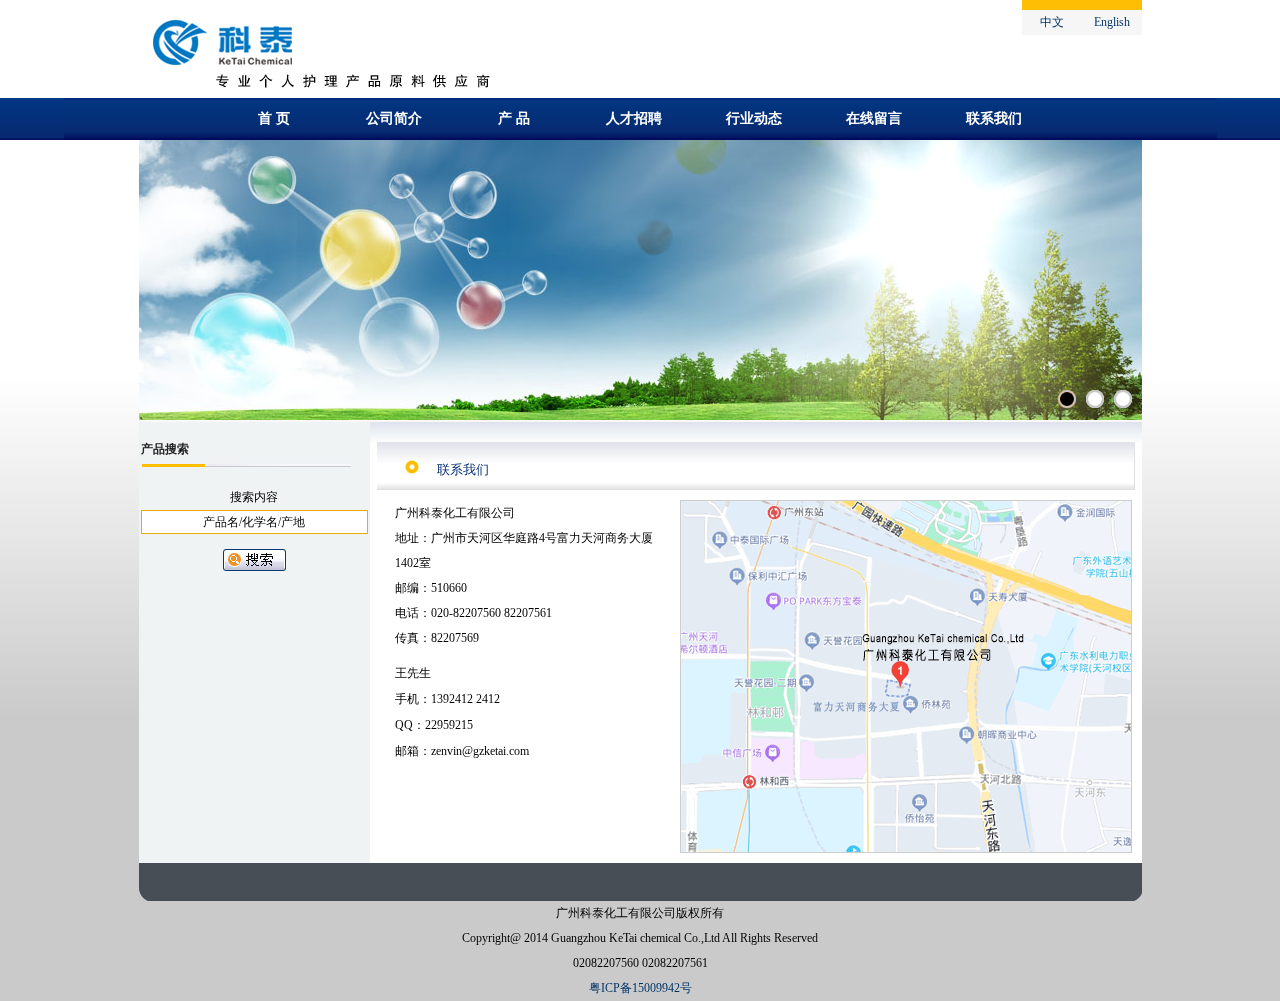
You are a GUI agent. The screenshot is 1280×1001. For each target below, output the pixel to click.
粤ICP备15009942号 (640, 988)
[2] (1095, 399)
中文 (1052, 22)
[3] (1123, 399)
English (1112, 22)
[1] (1067, 399)
